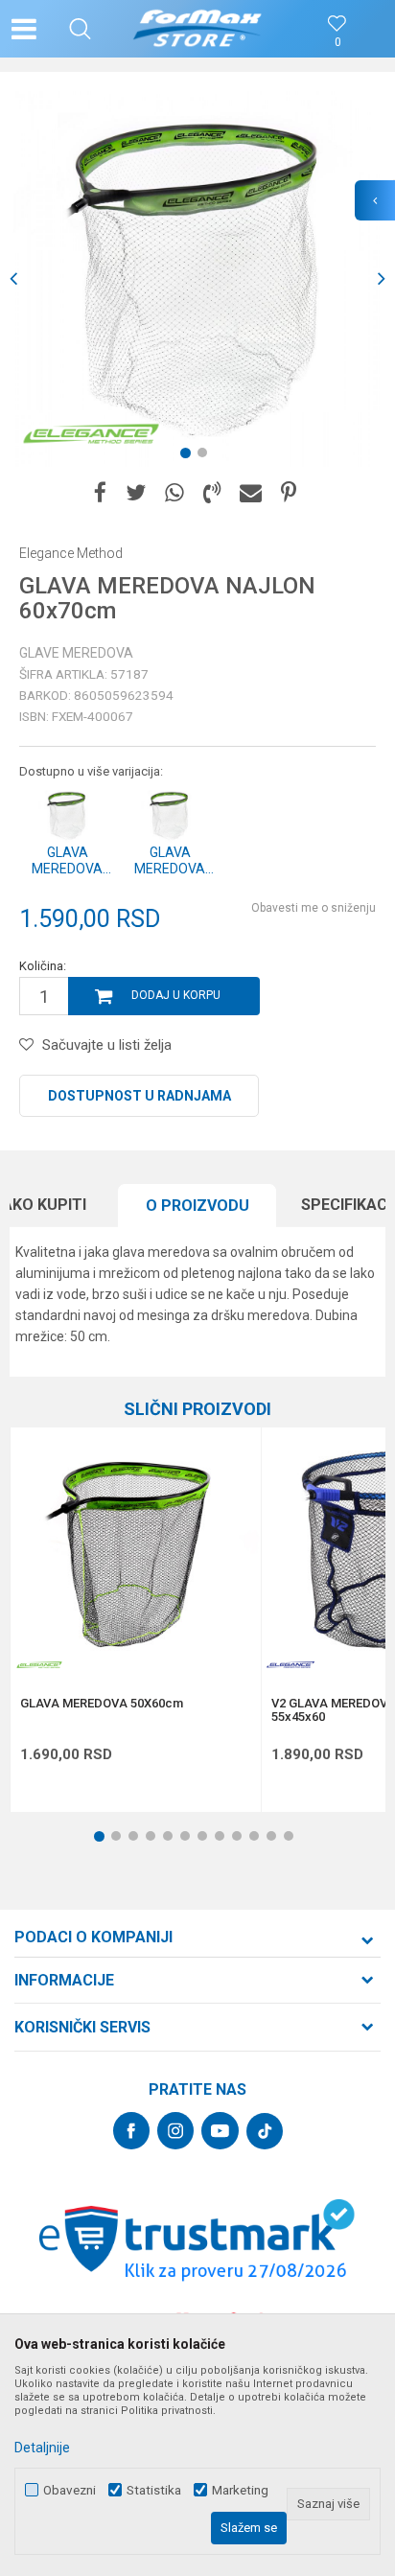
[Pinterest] (289, 493)
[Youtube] (220, 2131)
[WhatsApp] (174, 493)
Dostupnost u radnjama (139, 1096)
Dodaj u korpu (176, 995)
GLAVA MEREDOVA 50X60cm (102, 1704)
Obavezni (70, 2490)
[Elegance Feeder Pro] (290, 1665)
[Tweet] (136, 493)
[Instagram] (175, 2131)
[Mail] (251, 493)
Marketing (240, 2490)
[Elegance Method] (91, 433)
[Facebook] (100, 493)
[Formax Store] (198, 29)
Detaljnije (42, 2448)
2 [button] (206, 456)
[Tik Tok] (265, 2131)
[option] (197, 279)
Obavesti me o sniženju (314, 908)
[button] (80, 29)
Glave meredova (76, 653)
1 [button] (189, 456)
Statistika (154, 2490)
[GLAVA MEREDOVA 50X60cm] (136, 1553)
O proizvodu (197, 1206)
